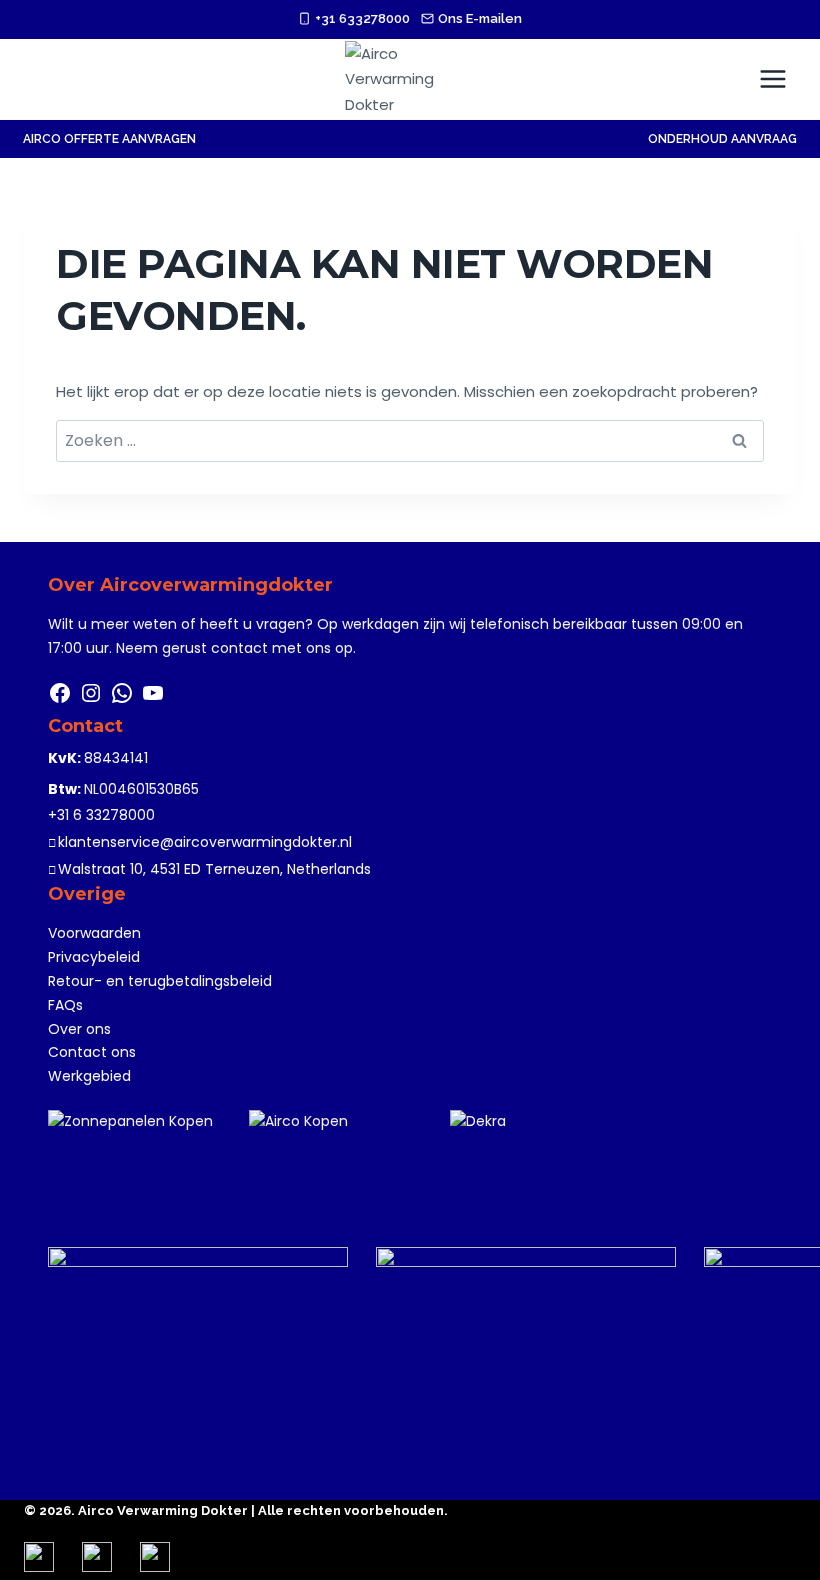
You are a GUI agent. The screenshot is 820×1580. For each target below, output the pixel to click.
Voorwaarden (94, 933)
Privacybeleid (94, 957)
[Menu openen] (772, 78)
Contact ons (92, 1052)
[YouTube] (153, 700)
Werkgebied (89, 1076)
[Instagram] (91, 700)
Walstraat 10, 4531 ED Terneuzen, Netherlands (214, 869)
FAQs (65, 1005)
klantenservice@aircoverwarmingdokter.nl (205, 842)
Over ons (79, 1029)
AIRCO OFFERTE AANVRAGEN (109, 139)
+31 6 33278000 (101, 815)
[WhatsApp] (122, 700)
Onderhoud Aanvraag (722, 139)
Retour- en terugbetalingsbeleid (160, 981)
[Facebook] (60, 700)
